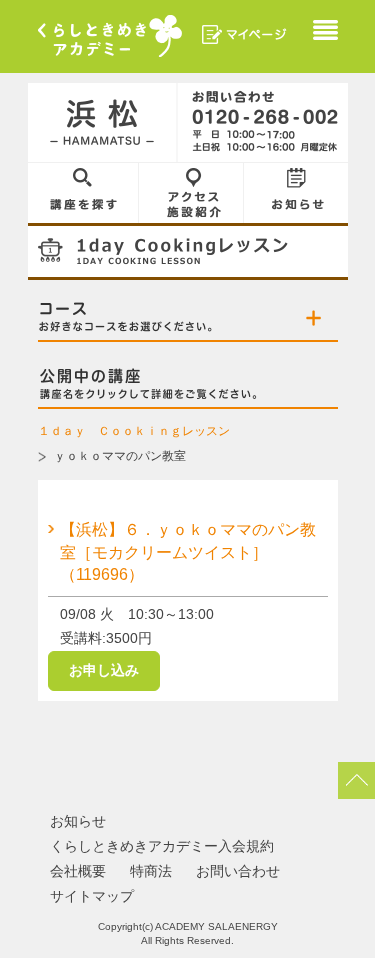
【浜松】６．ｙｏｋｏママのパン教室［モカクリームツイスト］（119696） (188, 552)
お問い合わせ (238, 871)
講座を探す (83, 193)
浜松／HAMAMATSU (103, 123)
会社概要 (78, 871)
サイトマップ (92, 896)
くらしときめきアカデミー (110, 36)
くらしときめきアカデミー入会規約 (162, 846)
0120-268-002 (263, 123)
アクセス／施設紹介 (191, 193)
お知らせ (296, 193)
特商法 (151, 871)
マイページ (244, 34)
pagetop (356, 780)
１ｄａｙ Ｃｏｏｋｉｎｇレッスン (134, 431)
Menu (325, 32)
